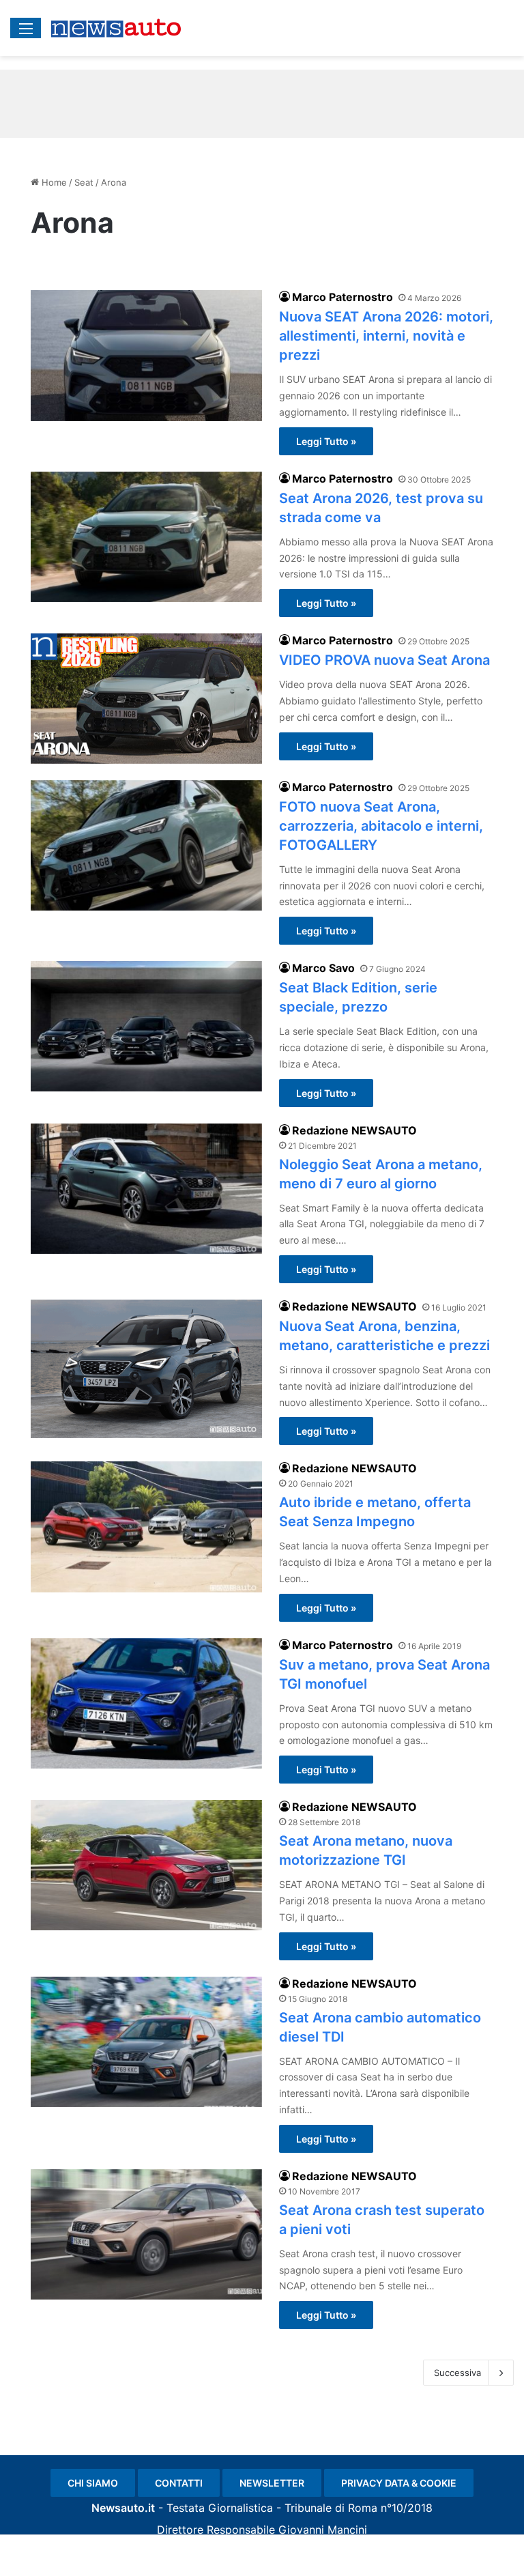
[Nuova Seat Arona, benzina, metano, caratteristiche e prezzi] (146, 1369)
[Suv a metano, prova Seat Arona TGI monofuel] (146, 1703)
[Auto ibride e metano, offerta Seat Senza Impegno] (146, 1527)
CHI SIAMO (93, 2483)
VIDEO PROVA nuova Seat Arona (384, 660)
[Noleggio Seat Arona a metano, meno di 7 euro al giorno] (146, 1189)
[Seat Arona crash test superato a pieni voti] (146, 2234)
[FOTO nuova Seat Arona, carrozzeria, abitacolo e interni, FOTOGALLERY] (146, 845)
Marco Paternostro (343, 297)
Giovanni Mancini (323, 2530)
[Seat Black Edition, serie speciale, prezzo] (146, 1026)
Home (53, 182)
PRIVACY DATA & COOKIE (399, 2483)
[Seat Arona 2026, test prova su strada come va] (146, 537)
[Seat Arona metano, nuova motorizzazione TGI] (146, 1865)
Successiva (457, 2373)
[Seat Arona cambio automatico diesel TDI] (146, 2042)
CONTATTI (179, 2483)
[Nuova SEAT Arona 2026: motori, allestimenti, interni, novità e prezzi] (146, 355)
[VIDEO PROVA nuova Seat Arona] (146, 699)
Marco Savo (323, 968)
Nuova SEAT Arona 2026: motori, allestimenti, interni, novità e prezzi (386, 336)
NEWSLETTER (272, 2483)
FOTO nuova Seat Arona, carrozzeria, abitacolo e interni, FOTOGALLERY (381, 826)
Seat (84, 182)
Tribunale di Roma (331, 2508)
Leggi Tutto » (326, 441)
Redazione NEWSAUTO (354, 1130)
